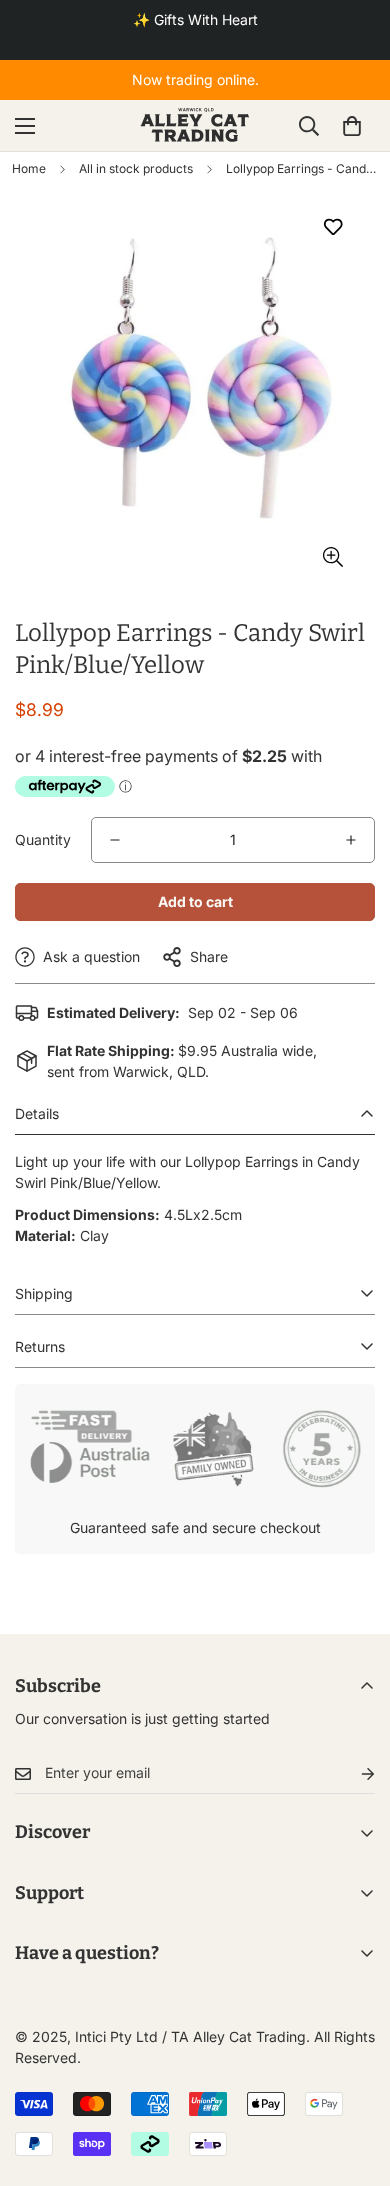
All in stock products (136, 168)
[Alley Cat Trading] (195, 125)
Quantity (43, 839)
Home (29, 168)
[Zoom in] (332, 557)
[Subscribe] (352, 1773)
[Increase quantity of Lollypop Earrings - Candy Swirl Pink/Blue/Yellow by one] (351, 840)
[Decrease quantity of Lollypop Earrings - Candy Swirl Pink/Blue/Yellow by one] (115, 840)
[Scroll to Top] (354, 2080)
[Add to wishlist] (332, 226)
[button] (352, 126)
